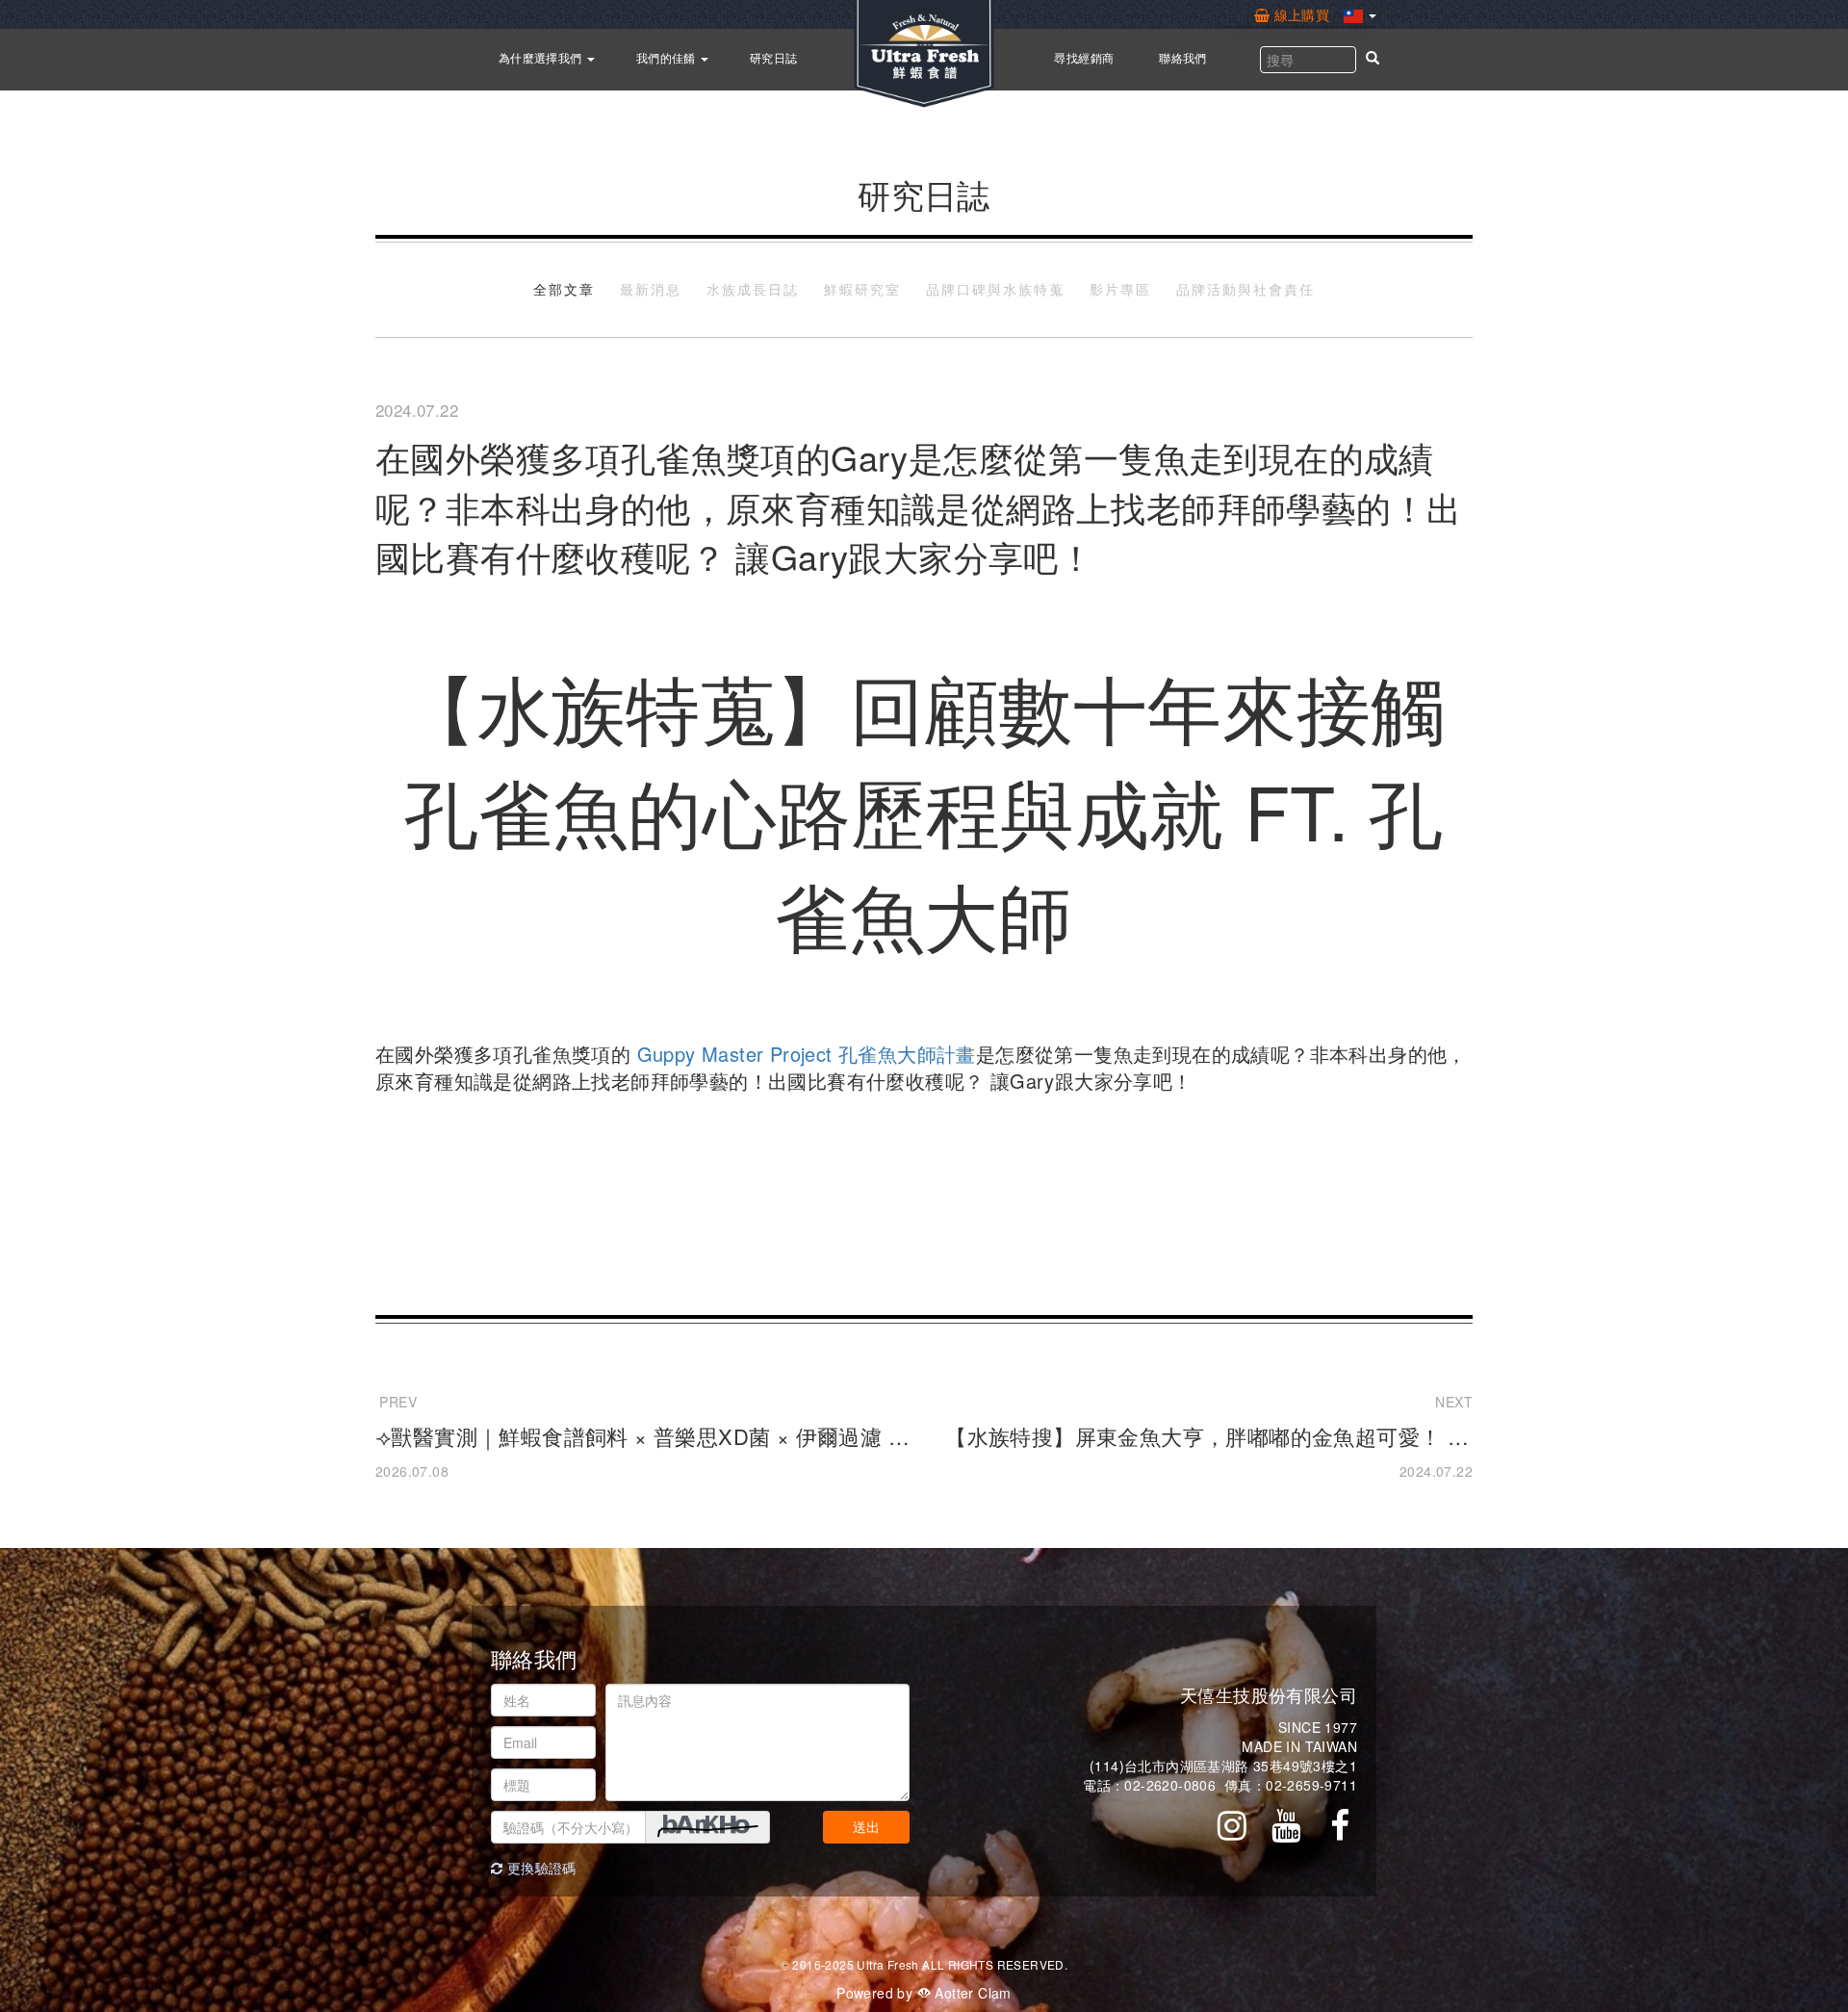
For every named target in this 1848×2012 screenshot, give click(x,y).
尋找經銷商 (1084, 57)
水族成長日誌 (753, 290)
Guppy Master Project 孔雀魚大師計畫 (807, 1054)
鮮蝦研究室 (862, 290)
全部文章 (564, 290)
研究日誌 (774, 57)
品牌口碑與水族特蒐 (995, 290)
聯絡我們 (1183, 57)
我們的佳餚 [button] (667, 57)
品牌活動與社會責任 (1245, 290)
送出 (866, 1827)
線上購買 (1301, 14)
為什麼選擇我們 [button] (542, 57)
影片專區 (1120, 290)
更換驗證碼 (539, 1868)
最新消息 (651, 290)
